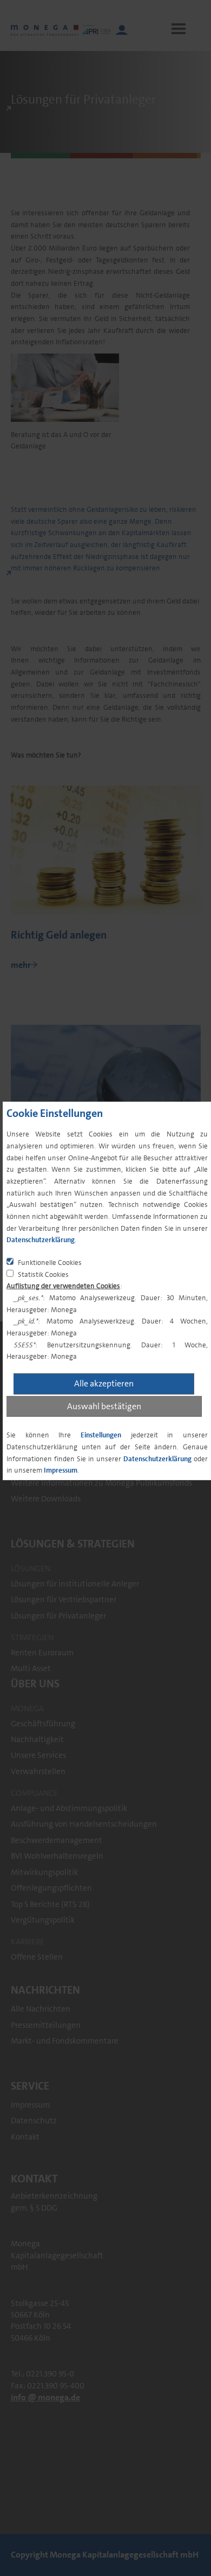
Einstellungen (101, 1435)
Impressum (61, 1470)
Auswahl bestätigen (104, 1406)
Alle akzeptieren (104, 1383)
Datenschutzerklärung (41, 1240)
